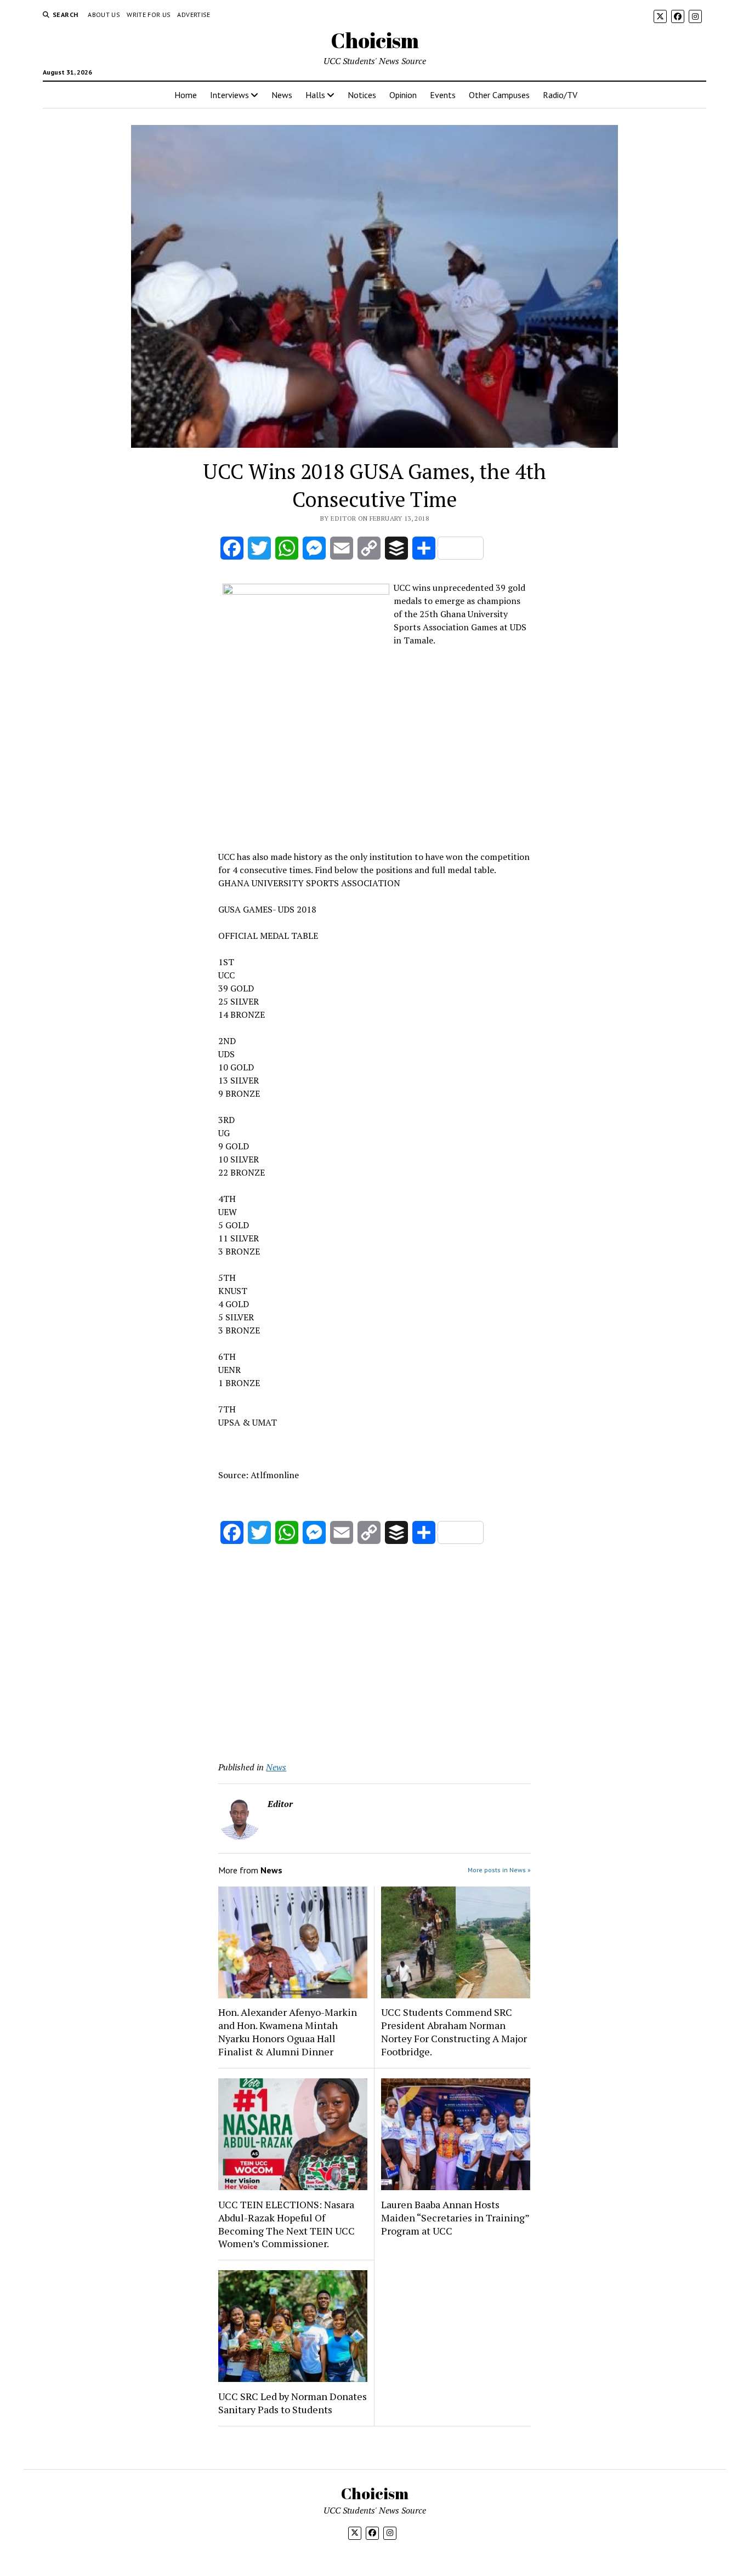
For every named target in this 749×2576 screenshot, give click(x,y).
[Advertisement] (374, 765)
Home (186, 95)
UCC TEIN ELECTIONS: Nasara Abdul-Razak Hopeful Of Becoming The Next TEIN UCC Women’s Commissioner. (286, 2224)
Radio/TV (560, 95)
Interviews (229, 95)
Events (443, 95)
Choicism (375, 40)
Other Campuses (499, 95)
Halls (315, 95)
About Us (104, 15)
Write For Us (149, 15)
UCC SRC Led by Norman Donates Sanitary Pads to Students (293, 2403)
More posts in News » (499, 1870)
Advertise (194, 15)
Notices (362, 95)
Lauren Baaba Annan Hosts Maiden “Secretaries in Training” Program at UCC (455, 2218)
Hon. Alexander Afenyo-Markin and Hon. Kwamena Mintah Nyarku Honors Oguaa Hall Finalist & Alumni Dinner (288, 2032)
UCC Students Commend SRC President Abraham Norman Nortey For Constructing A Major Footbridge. (454, 2032)
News (282, 95)
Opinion (403, 95)
